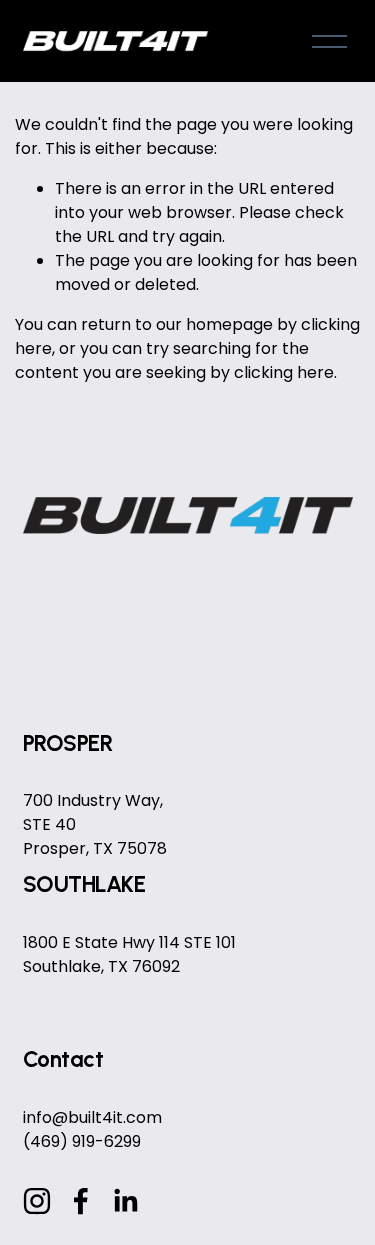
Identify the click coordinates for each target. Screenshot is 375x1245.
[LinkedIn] (125, 1201)
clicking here (284, 372)
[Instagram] (37, 1201)
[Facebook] (81, 1201)
